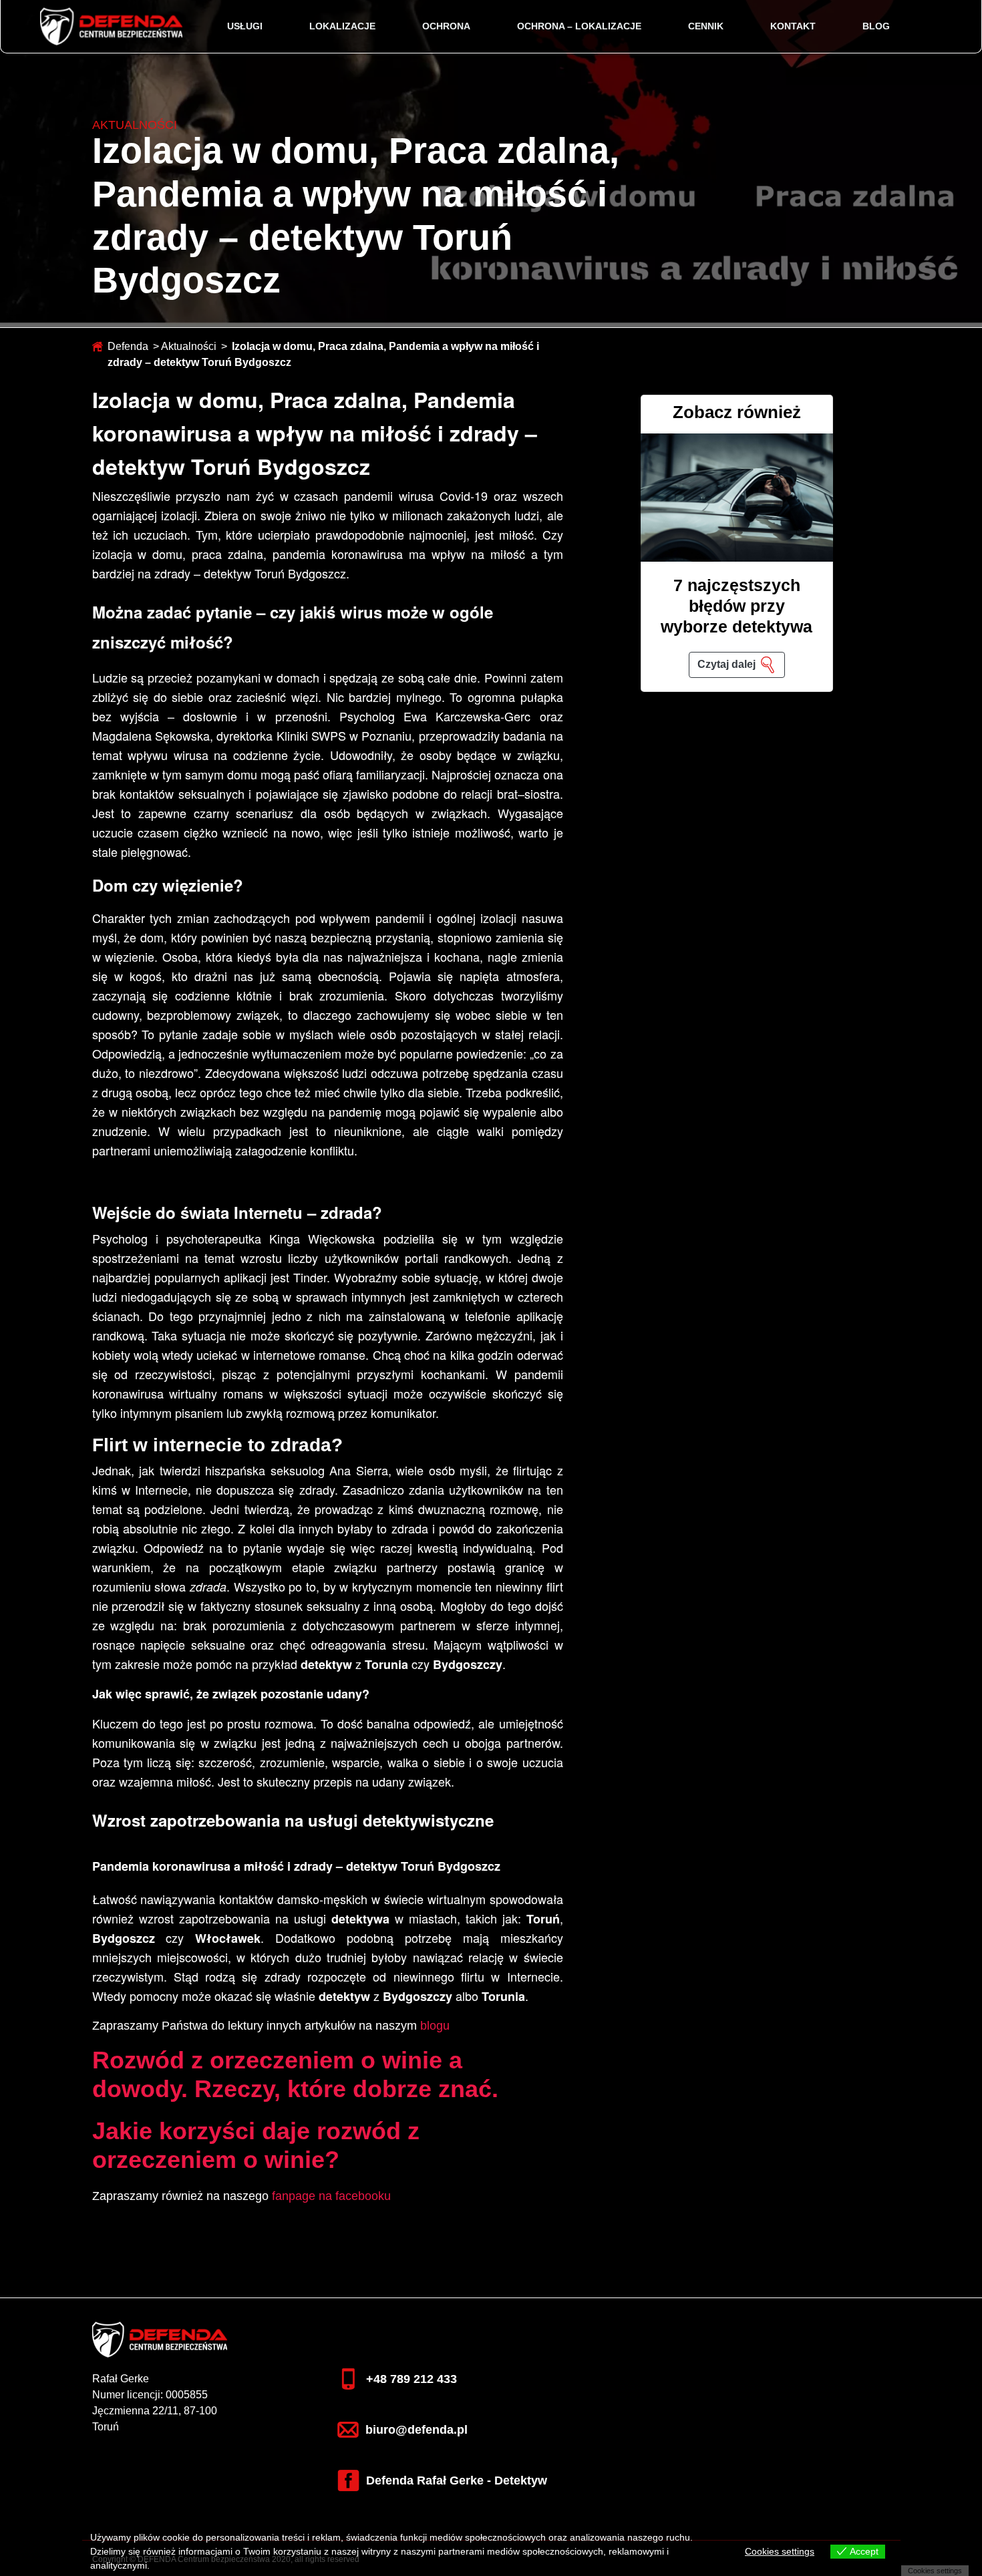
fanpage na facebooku (331, 2196)
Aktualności (189, 346)
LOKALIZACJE (342, 26)
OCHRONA (446, 26)
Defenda (128, 346)
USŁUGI (245, 26)
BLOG (876, 26)
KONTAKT (793, 26)
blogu (435, 2026)
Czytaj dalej (726, 664)
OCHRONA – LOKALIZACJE (579, 26)
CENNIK (706, 26)
